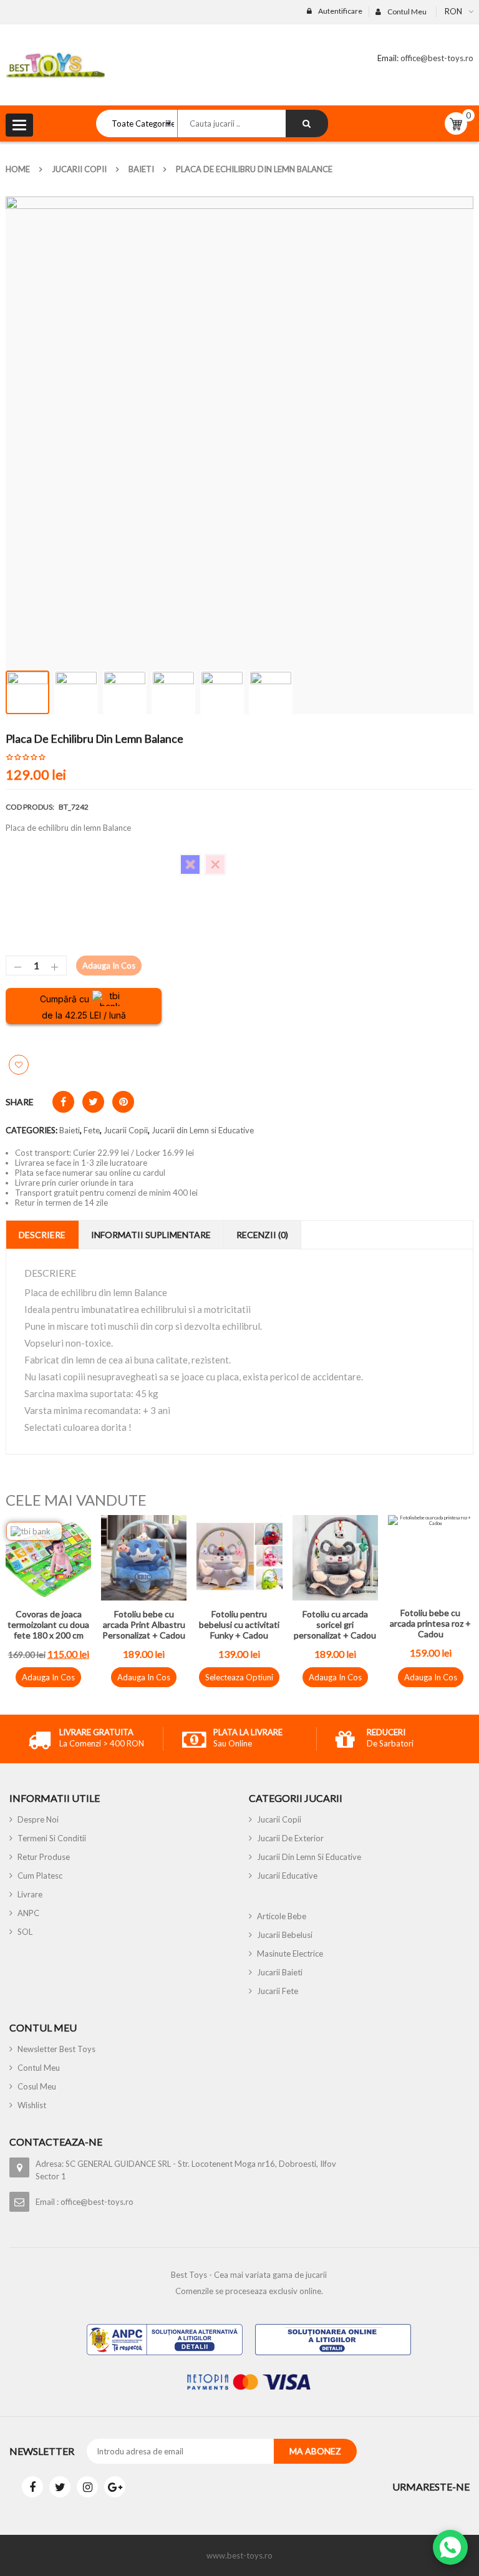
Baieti (141, 169)
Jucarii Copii (79, 169)
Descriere (42, 1235)
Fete (92, 1130)
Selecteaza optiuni (239, 1677)
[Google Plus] (115, 2487)
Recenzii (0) (262, 1235)
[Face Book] (32, 2487)
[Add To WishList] (19, 1065)
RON (453, 11)
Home (18, 169)
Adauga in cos (109, 966)
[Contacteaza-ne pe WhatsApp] (450, 2547)
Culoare (20, 859)
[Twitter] (60, 2487)
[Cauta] (307, 123)
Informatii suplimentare (151, 1235)
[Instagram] (87, 2487)
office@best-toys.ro (436, 58)
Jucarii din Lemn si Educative (203, 1130)
